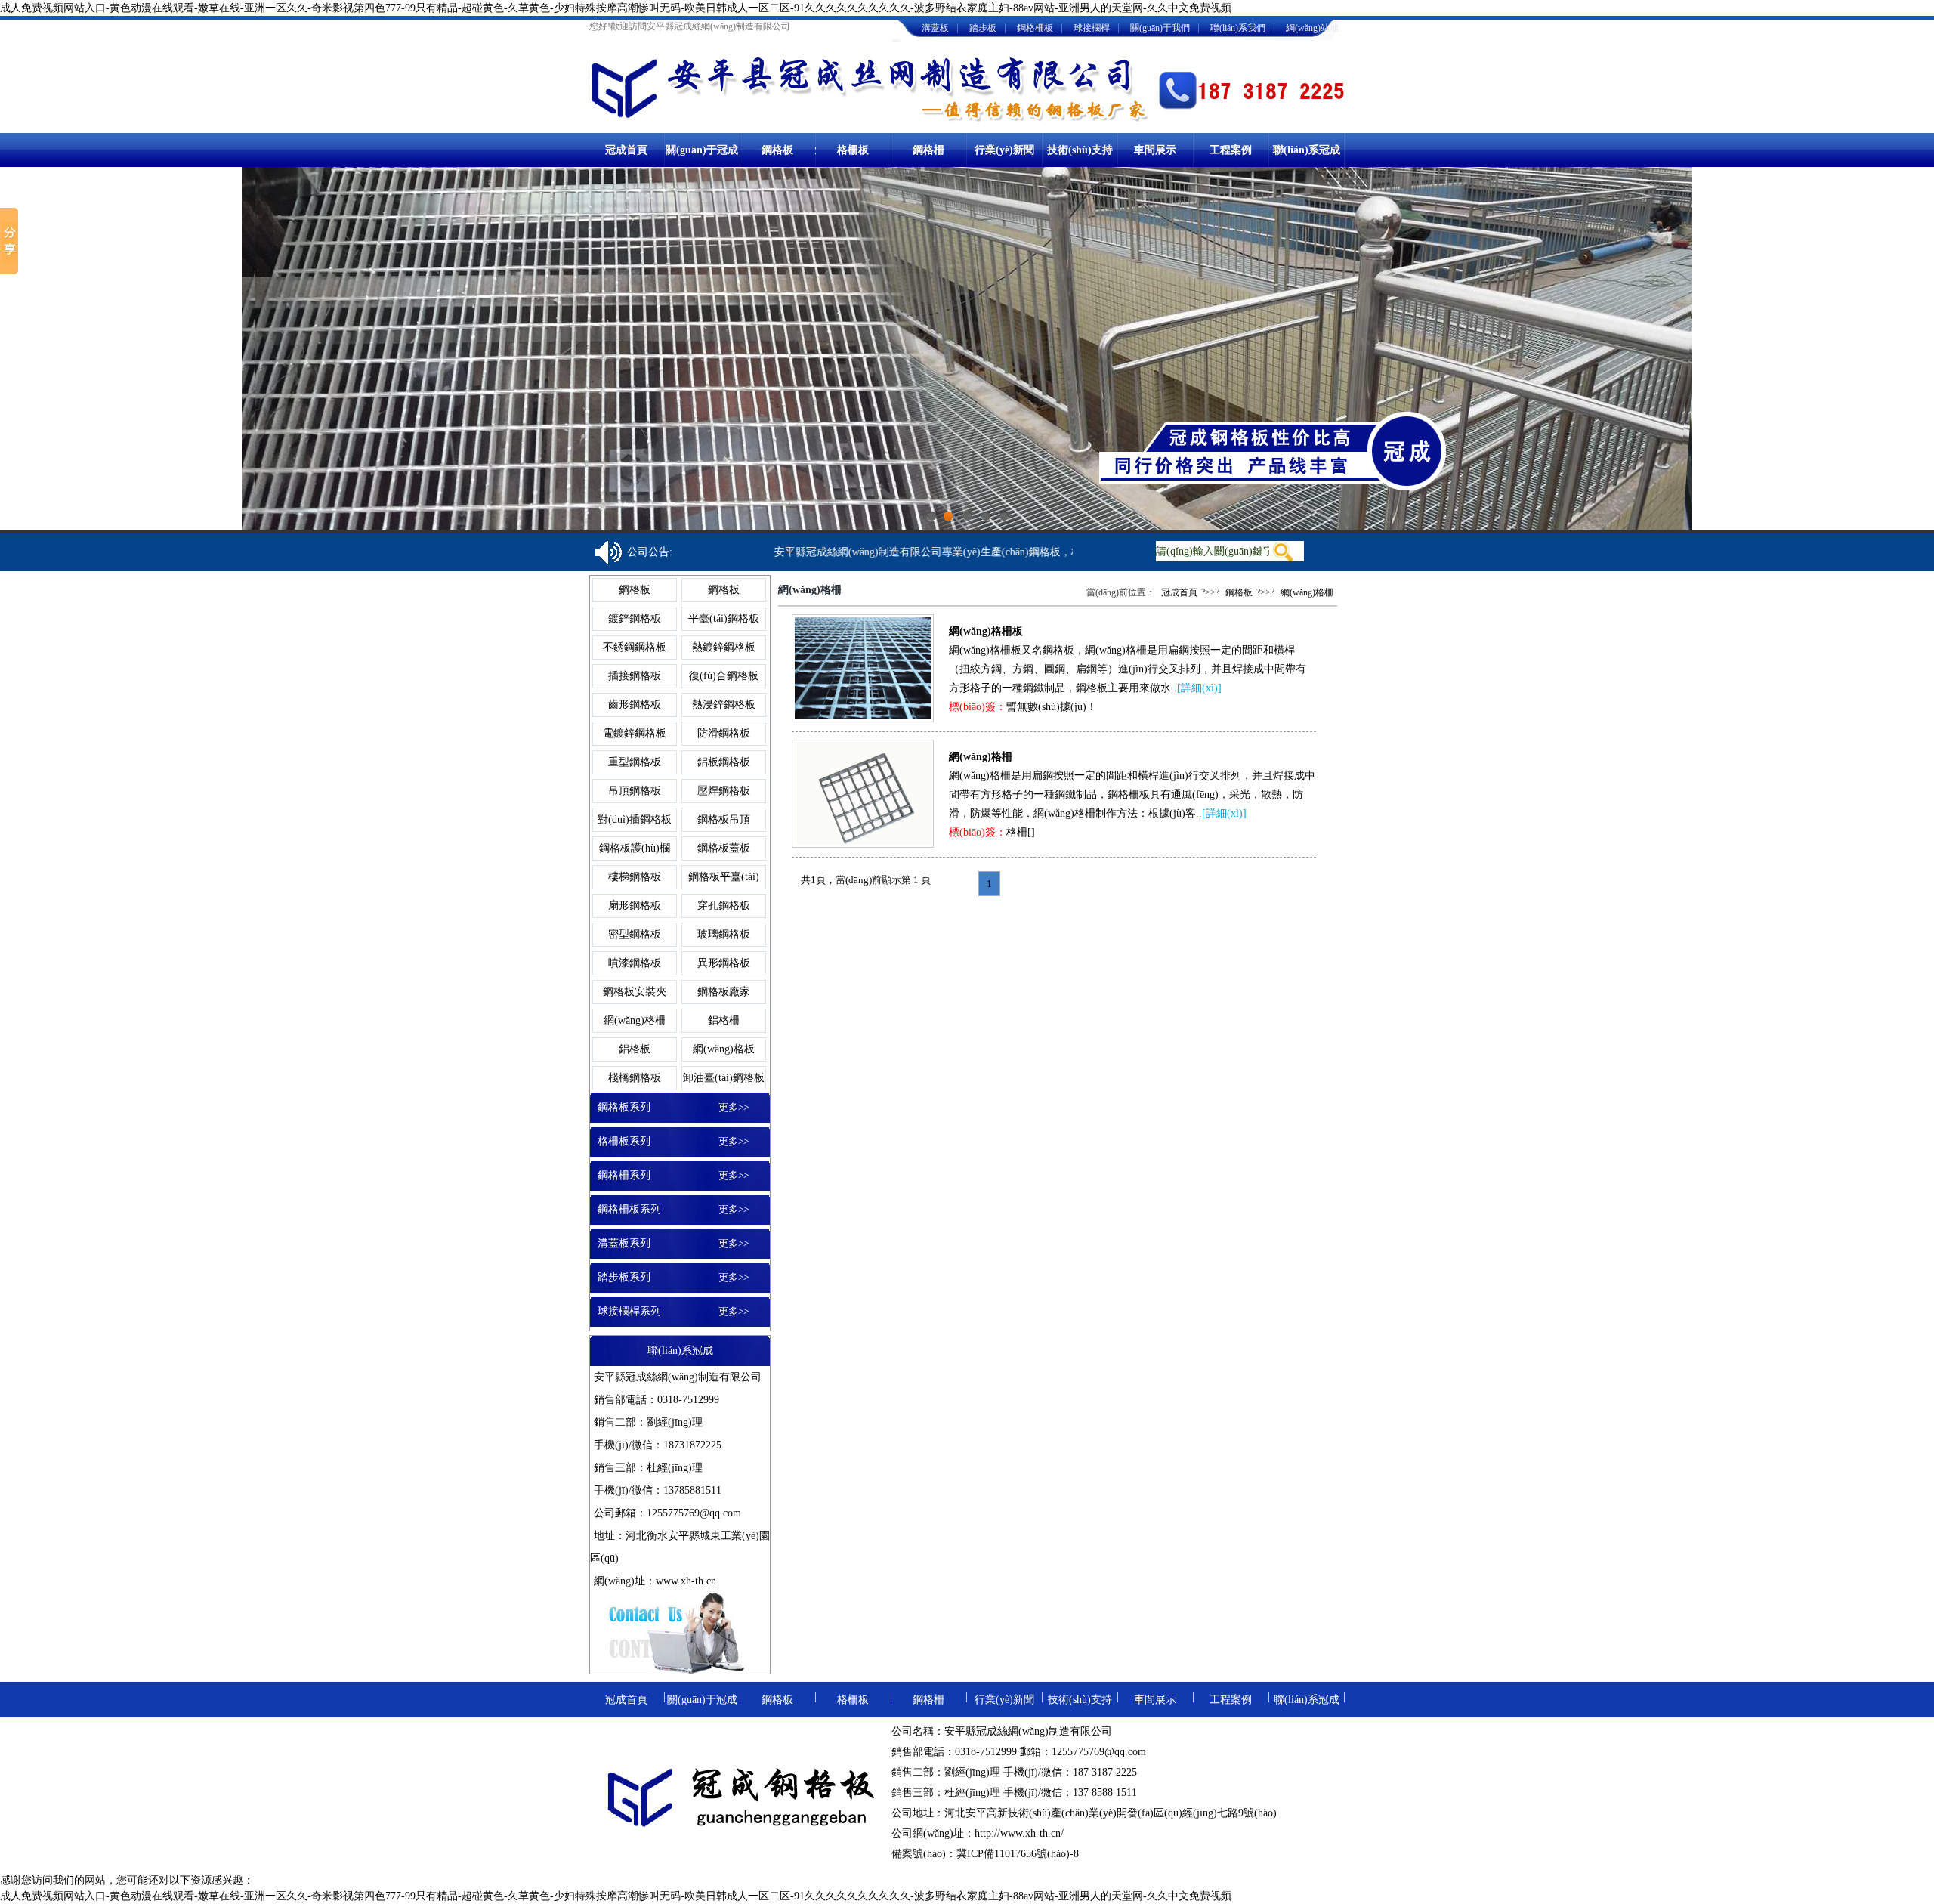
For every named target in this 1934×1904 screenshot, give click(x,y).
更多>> (734, 1107)
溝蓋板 (935, 28)
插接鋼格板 (635, 676)
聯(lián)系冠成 (1307, 150)
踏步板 (983, 28)
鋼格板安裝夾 (635, 992)
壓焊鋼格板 (724, 791)
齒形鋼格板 (635, 705)
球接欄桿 (1092, 28)
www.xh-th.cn (686, 1581)
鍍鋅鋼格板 (635, 618)
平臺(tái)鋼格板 (724, 618)
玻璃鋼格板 (724, 934)
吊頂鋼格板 (635, 791)
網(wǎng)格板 (724, 1049)
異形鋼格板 (724, 963)
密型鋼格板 (635, 934)
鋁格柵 (724, 1020)
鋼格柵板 (1035, 28)
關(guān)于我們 (1160, 28)
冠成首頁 (626, 150)
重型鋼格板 (635, 762)
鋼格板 (777, 150)
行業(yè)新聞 (1004, 150)
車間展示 (1155, 150)
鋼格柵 (928, 150)
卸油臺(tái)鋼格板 (724, 1078)
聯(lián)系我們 (1238, 28)
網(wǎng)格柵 (635, 1020)
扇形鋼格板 (635, 906)
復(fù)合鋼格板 (724, 676)
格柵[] (1021, 832)
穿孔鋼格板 (724, 906)
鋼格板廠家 (724, 992)
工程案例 (1231, 150)
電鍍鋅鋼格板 (635, 733)
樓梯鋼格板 (635, 877)
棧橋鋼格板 (635, 1078)
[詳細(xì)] (1199, 688)
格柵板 (853, 150)
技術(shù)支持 (1080, 150)
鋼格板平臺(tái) (724, 877)
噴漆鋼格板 (635, 963)
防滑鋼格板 (724, 733)
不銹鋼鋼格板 (635, 647)
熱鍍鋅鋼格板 (724, 647)
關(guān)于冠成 (702, 150)
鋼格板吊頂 (724, 819)
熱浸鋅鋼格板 (724, 705)
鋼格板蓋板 (724, 848)
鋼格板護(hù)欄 (635, 848)
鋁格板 (635, 1049)
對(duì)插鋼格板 (635, 819)
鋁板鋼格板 (724, 762)
